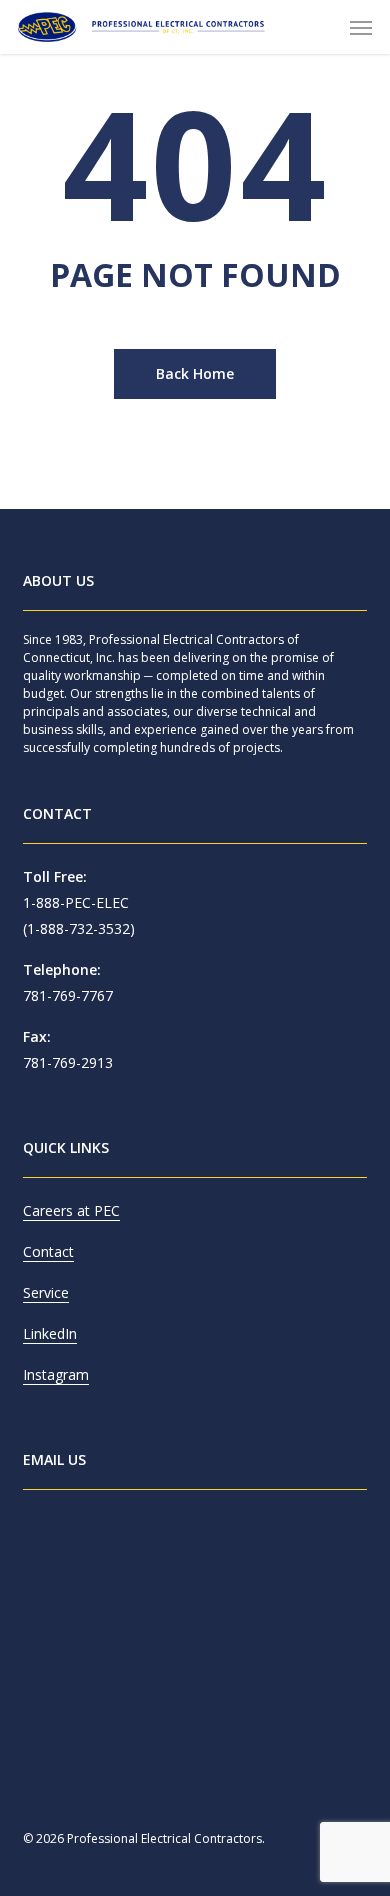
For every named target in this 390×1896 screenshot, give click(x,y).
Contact (48, 1251)
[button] (361, 27)
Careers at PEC (71, 1210)
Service (46, 1292)
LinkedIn (50, 1333)
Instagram (56, 1374)
